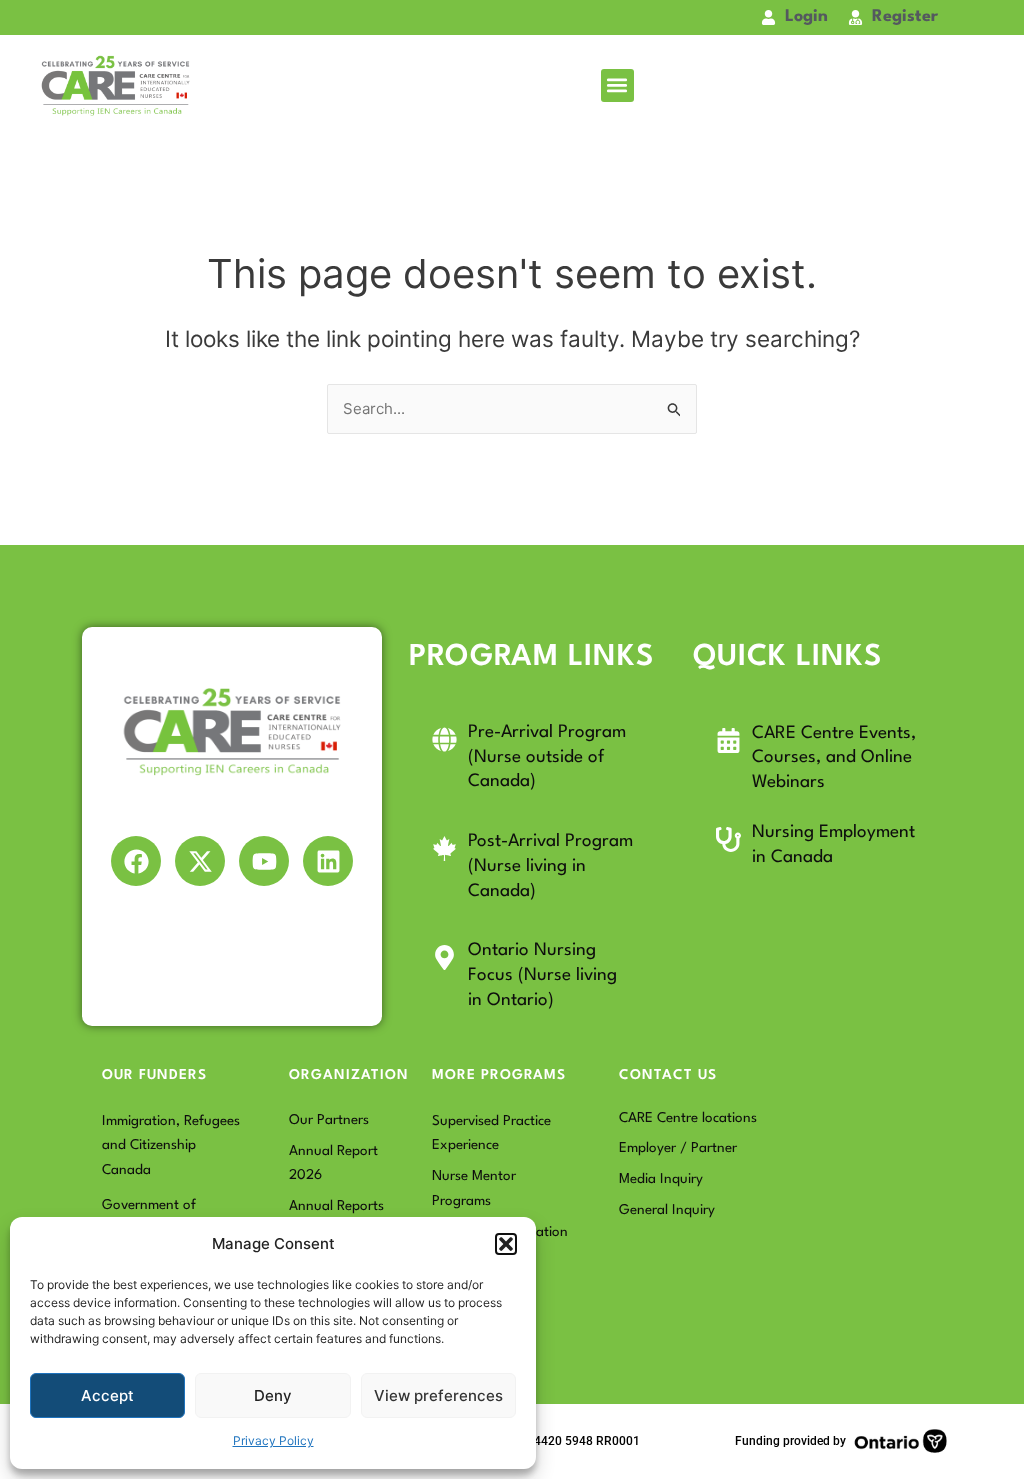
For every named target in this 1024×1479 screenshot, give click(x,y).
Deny (273, 1395)
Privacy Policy (273, 1440)
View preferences (438, 1395)
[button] (506, 1244)
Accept (107, 1395)
